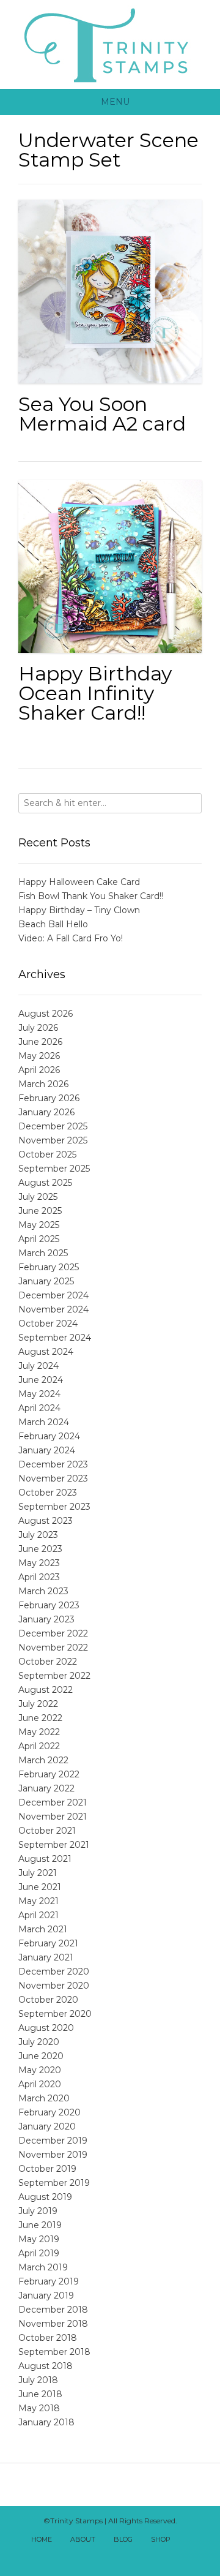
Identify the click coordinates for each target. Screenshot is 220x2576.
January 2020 (47, 2126)
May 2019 (39, 2239)
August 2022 (46, 1690)
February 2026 (49, 1098)
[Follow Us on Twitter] (97, 2556)
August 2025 (45, 1183)
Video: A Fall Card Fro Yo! (71, 938)
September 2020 (55, 2014)
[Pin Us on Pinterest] (137, 2556)
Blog (123, 2539)
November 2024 (53, 1309)
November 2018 (53, 2324)
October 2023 (48, 1493)
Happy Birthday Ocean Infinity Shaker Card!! (95, 693)
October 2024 (48, 1324)
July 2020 (39, 2042)
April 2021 (38, 1915)
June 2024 (41, 1380)
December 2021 (53, 1802)
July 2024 (38, 1366)
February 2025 (49, 1267)
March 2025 (43, 1253)
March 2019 (43, 2267)
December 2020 (54, 1972)
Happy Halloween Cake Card (79, 882)
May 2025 (39, 1225)
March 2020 (44, 2098)
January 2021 (46, 1957)
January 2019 (46, 2295)
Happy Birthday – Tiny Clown (79, 910)
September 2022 (54, 1676)
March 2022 (43, 1760)
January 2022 (46, 1788)
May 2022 (39, 1732)
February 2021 (48, 1943)
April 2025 (39, 1239)
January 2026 (46, 1112)
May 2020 (40, 2070)
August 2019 (45, 2197)
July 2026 (38, 1028)
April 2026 (39, 1070)
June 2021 (40, 1887)
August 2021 (45, 1859)
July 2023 (38, 1535)
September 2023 (54, 1507)
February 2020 (50, 2112)
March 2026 (43, 1084)
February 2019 (49, 2281)
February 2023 (49, 1605)
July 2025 (38, 1197)
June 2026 (40, 1042)
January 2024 (47, 1450)
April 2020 (40, 2084)
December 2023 (53, 1464)
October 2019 (47, 2169)
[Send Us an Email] (191, 2540)
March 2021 (43, 1929)
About (83, 2539)
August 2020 (46, 2028)
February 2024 (49, 1436)
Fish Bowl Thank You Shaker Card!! (91, 896)
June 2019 (40, 2225)
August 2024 (46, 1352)
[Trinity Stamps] (110, 44)
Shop (161, 2539)
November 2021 (53, 1817)
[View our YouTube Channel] (110, 2556)
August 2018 (46, 2366)
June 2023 (40, 1549)
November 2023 (53, 1478)
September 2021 (54, 1845)
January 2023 (46, 1619)
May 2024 (39, 1394)
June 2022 (40, 1718)
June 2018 (40, 2394)
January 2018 (46, 2422)
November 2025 (53, 1140)
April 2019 (39, 2253)
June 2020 (41, 2056)
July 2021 (38, 1873)
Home (42, 2539)
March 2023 (43, 1591)
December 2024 (53, 1295)
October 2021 (47, 1831)
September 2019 (54, 2183)
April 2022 (39, 1746)
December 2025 (53, 1126)
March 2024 (44, 1422)
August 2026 (46, 1014)
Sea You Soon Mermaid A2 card (102, 414)
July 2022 (38, 1704)
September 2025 (54, 1169)
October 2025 (47, 1154)
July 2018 (38, 2380)
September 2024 (55, 1338)
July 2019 (38, 2211)
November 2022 (53, 1648)
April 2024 (39, 1408)
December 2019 (53, 2141)
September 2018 (54, 2352)
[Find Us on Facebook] (83, 2556)
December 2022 (53, 1633)
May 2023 (39, 1563)
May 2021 (38, 1901)
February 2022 (49, 1774)
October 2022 (48, 1662)
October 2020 (48, 2000)
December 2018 (53, 2310)
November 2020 (54, 1986)
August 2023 (46, 1521)
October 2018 (48, 2338)
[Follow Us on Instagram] (123, 2556)
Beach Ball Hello (53, 924)
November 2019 (53, 2155)
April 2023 (39, 1577)
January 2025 (46, 1281)
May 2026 (39, 1056)
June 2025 (40, 1211)
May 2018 (39, 2408)
